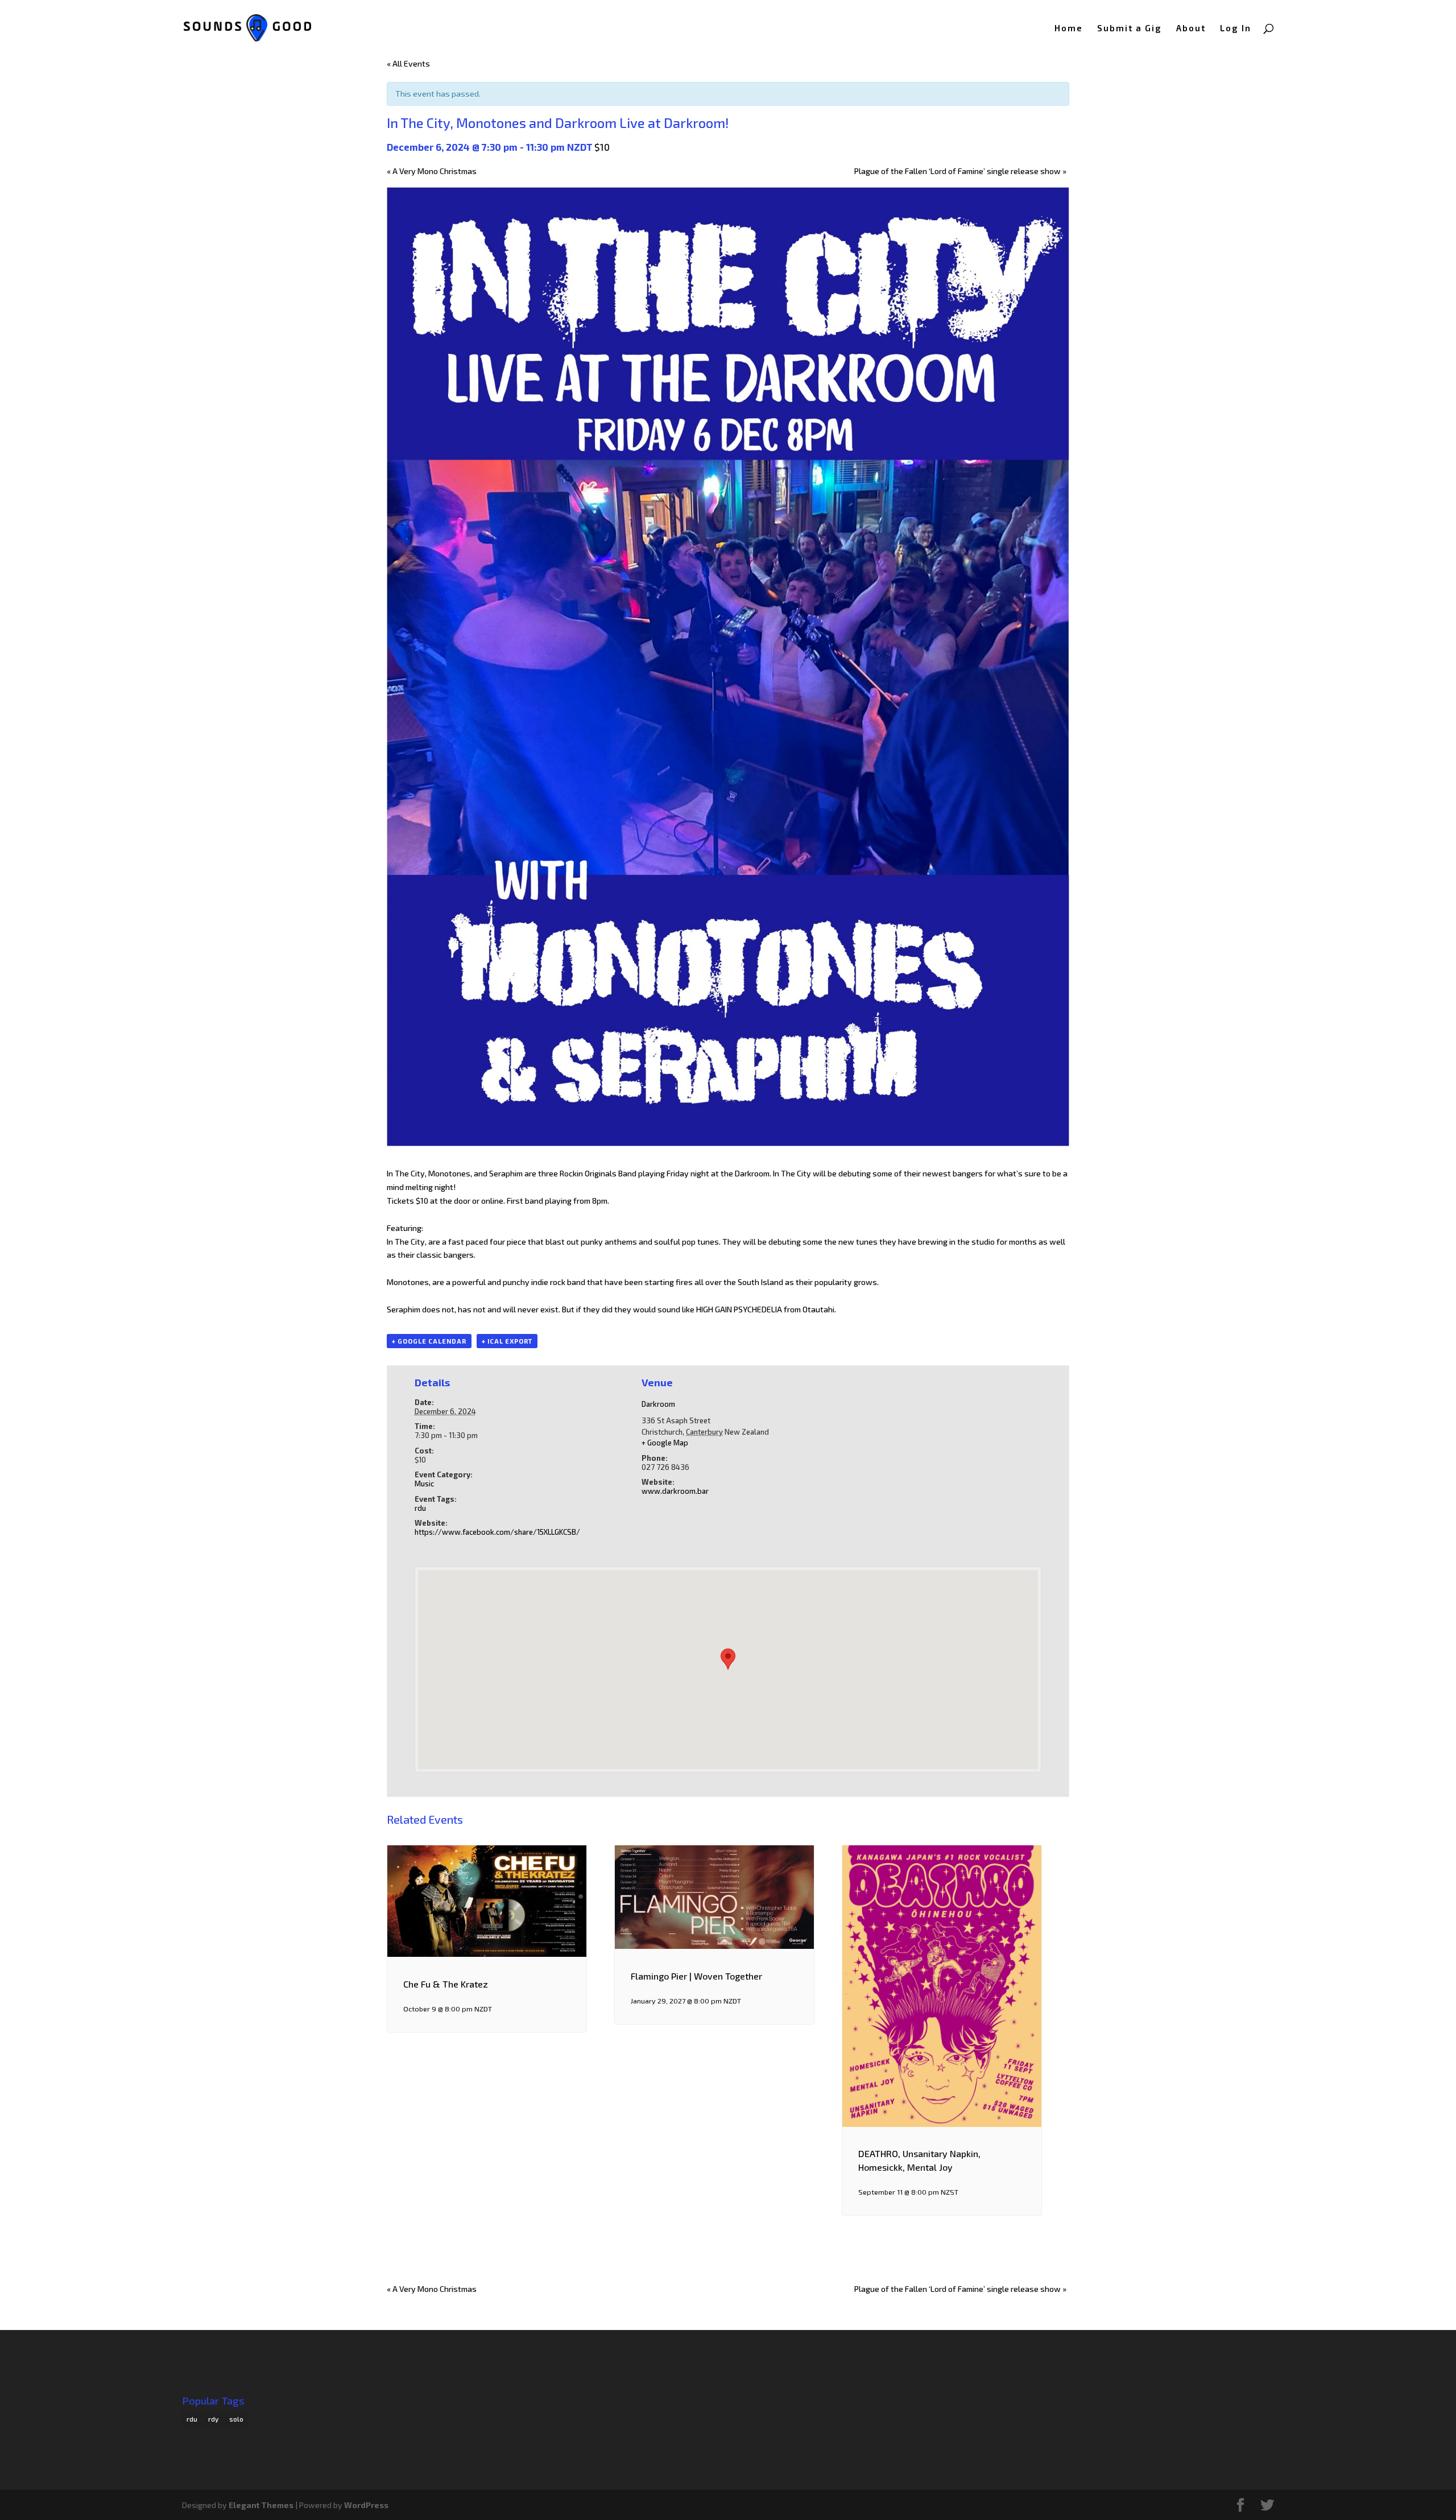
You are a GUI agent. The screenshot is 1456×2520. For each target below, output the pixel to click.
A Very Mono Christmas (432, 171)
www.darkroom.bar (675, 1491)
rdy (213, 2419)
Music (424, 1484)
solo (236, 2419)
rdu (420, 1508)
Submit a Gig (1130, 28)
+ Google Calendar (429, 1341)
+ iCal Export (507, 1341)
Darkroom (658, 1404)
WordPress (366, 2505)
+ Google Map (665, 1443)
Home (1069, 28)
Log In (1236, 28)
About (1191, 28)
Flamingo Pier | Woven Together (696, 1976)
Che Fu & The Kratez (446, 1984)
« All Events (408, 63)
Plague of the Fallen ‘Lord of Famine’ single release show (960, 171)
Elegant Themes (261, 2505)
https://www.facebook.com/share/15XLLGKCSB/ (497, 1532)
